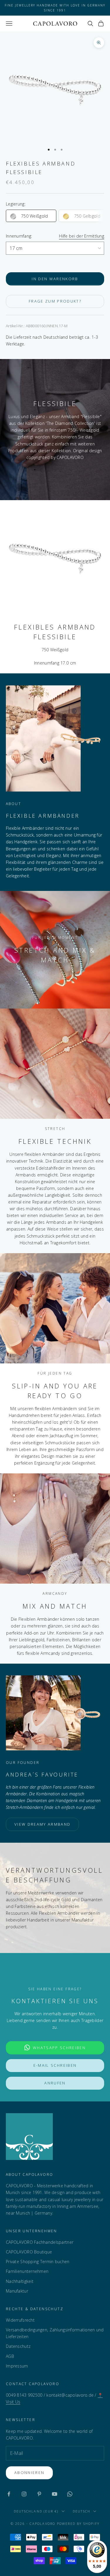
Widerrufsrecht (20, 2320)
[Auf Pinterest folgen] (39, 2494)
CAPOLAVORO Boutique (29, 2252)
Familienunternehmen (27, 2271)
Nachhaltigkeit (20, 2281)
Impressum (17, 2366)
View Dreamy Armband (42, 1824)
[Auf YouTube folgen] (55, 2494)
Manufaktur (17, 2291)
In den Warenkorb (55, 279)
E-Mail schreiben (55, 2065)
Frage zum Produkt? (55, 301)
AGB (10, 2356)
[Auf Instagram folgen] (24, 2494)
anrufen (55, 2083)
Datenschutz (18, 2346)
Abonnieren (29, 2473)
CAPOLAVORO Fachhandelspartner (40, 2242)
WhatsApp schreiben (59, 2048)
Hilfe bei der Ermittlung (82, 236)
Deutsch (82, 2511)
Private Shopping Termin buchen (38, 2262)
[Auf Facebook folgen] (9, 2494)
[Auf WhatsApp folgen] (70, 2494)
